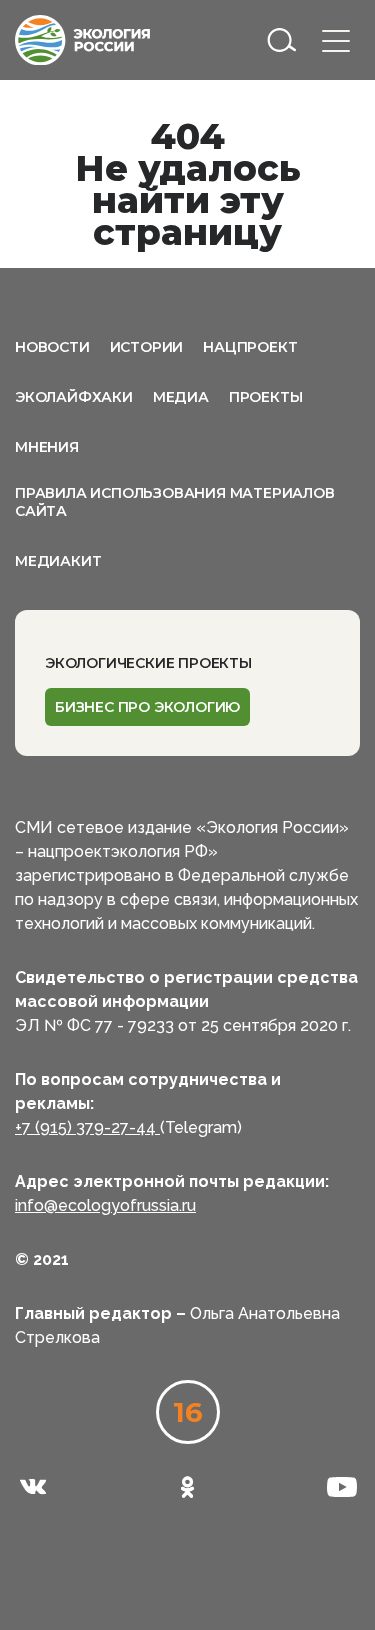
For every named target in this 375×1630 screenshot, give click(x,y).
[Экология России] (82, 38)
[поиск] (282, 40)
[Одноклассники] (188, 1487)
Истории (147, 347)
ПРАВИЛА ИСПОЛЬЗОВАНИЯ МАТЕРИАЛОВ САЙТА (175, 502)
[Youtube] (342, 1487)
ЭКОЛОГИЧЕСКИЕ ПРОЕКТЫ (148, 663)
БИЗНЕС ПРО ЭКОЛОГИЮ (147, 707)
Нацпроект (250, 347)
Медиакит (58, 561)
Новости (52, 347)
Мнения (47, 447)
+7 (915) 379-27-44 (87, 1127)
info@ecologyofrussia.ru (105, 1205)
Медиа (181, 397)
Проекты (266, 397)
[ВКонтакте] (33, 1487)
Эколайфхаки (74, 397)
